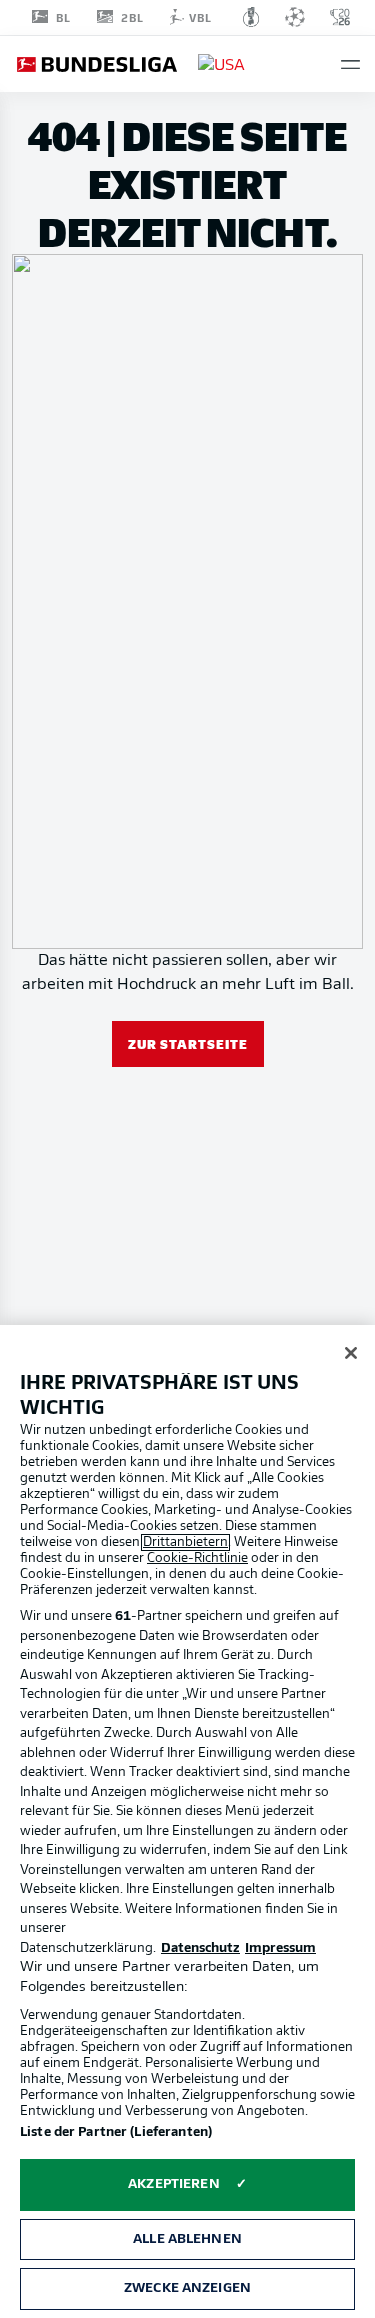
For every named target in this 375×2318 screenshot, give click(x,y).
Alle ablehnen (187, 2239)
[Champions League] (295, 17)
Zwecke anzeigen (187, 2288)
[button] (350, 64)
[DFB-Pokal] (251, 17)
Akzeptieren (173, 2184)
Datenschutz (200, 1948)
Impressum (280, 1948)
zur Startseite (188, 1043)
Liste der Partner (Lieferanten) (116, 2132)
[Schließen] (351, 1353)
